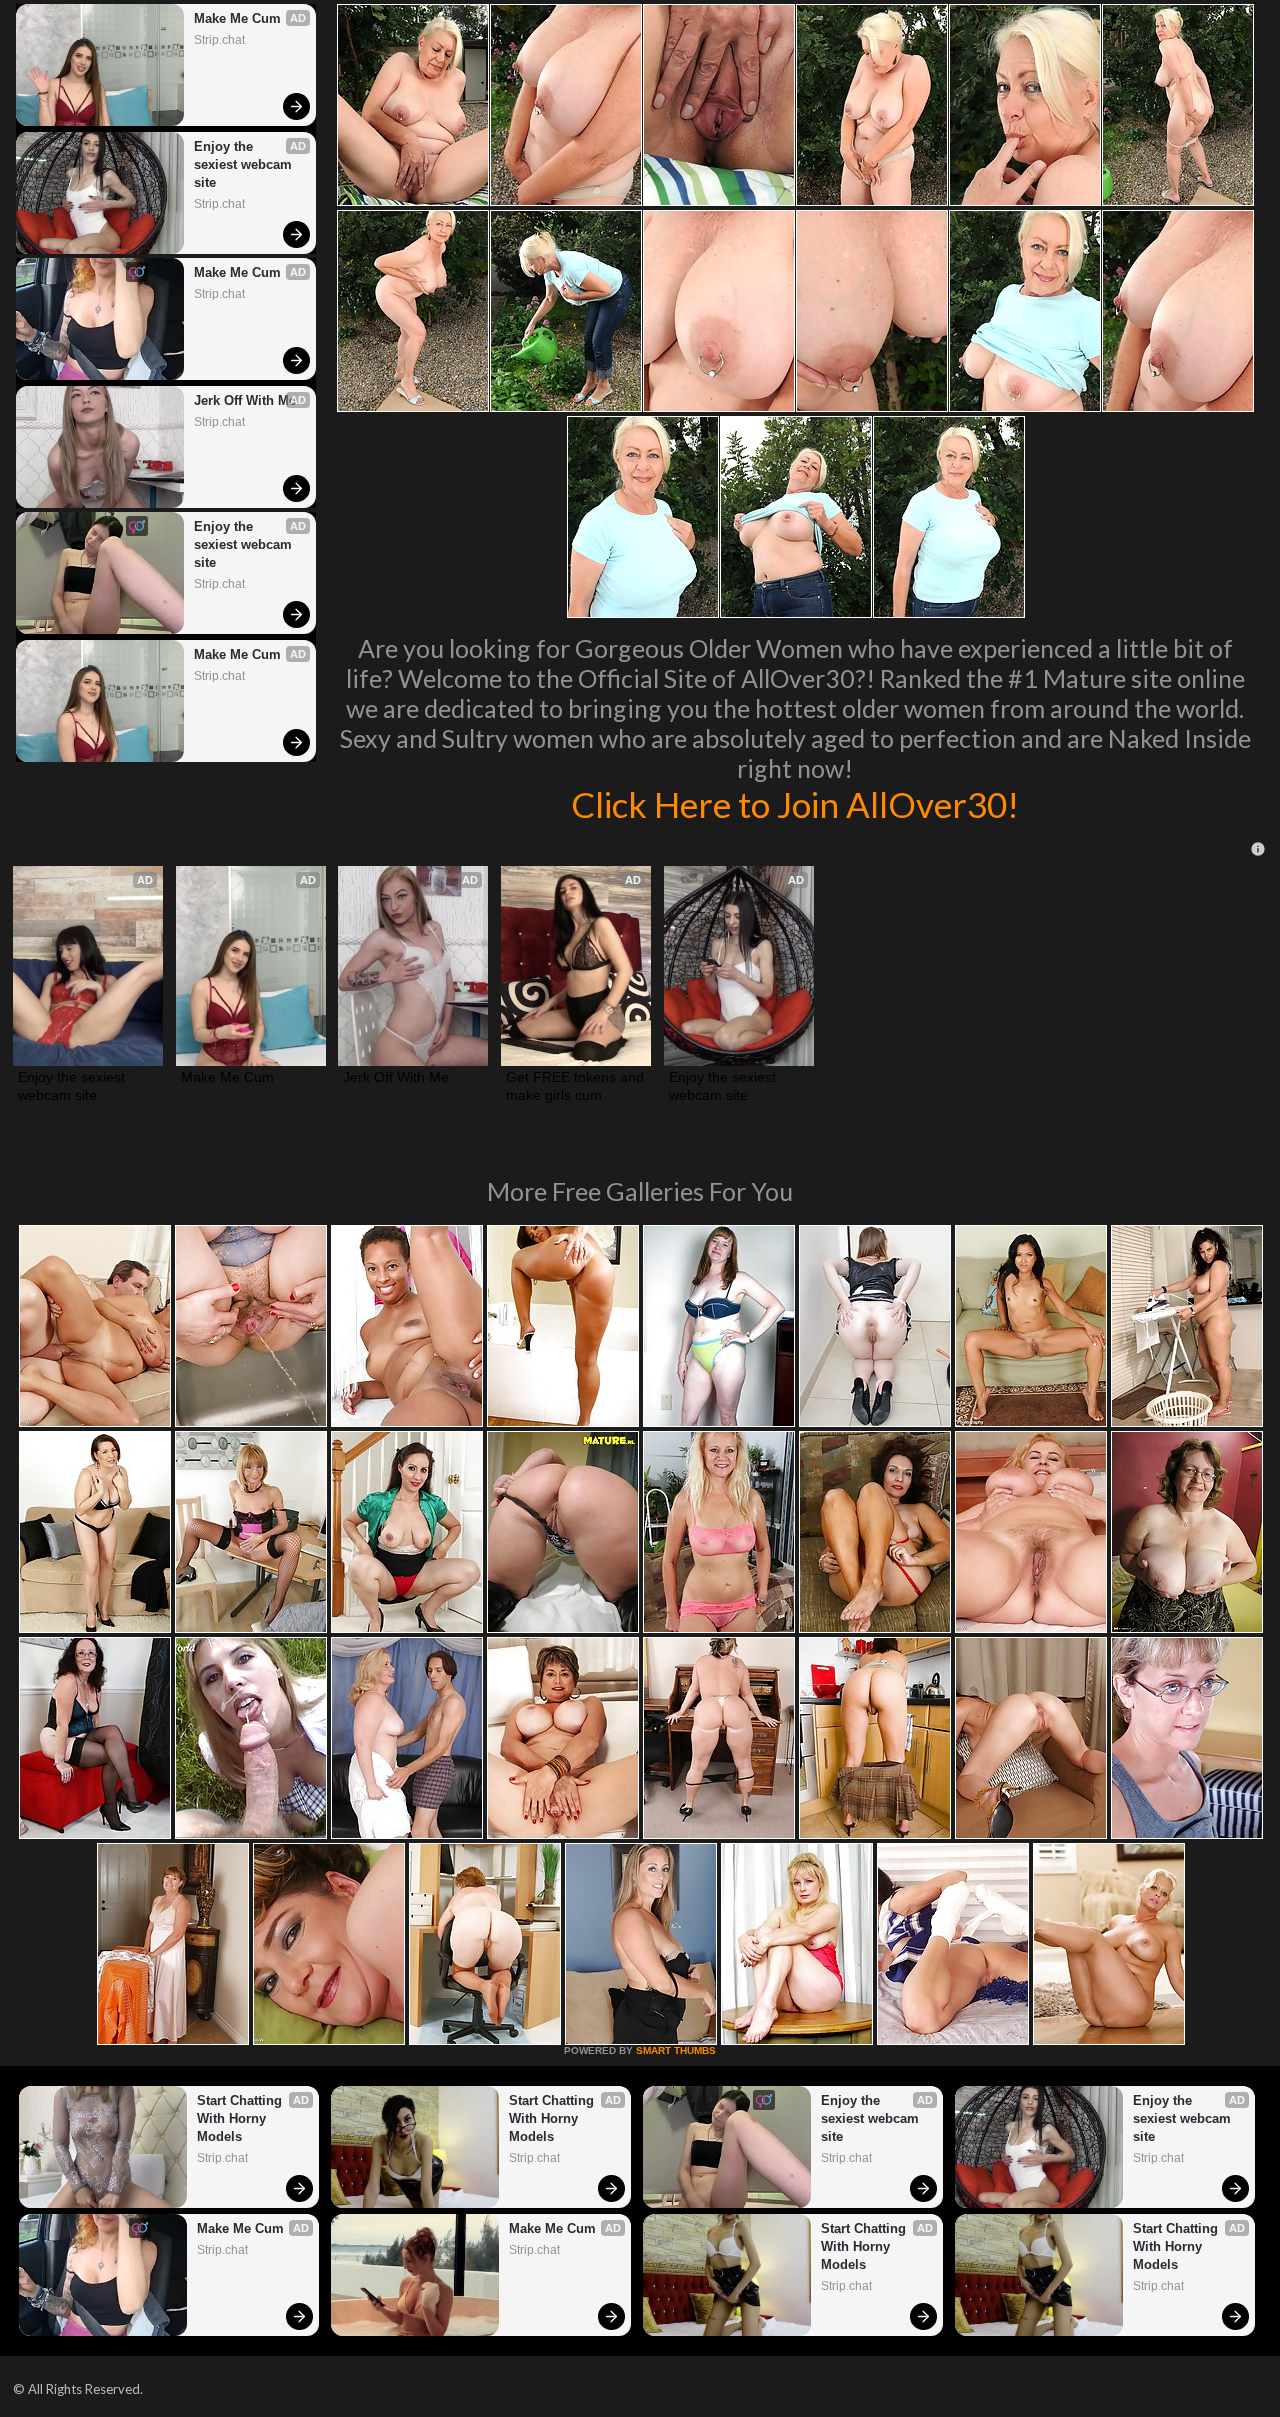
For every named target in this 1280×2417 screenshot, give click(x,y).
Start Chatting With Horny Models (241, 2118)
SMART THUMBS (676, 2050)
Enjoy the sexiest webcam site (245, 164)
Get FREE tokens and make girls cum (576, 1086)
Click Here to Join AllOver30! (795, 804)
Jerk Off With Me (245, 400)
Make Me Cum (237, 18)
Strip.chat (219, 40)
